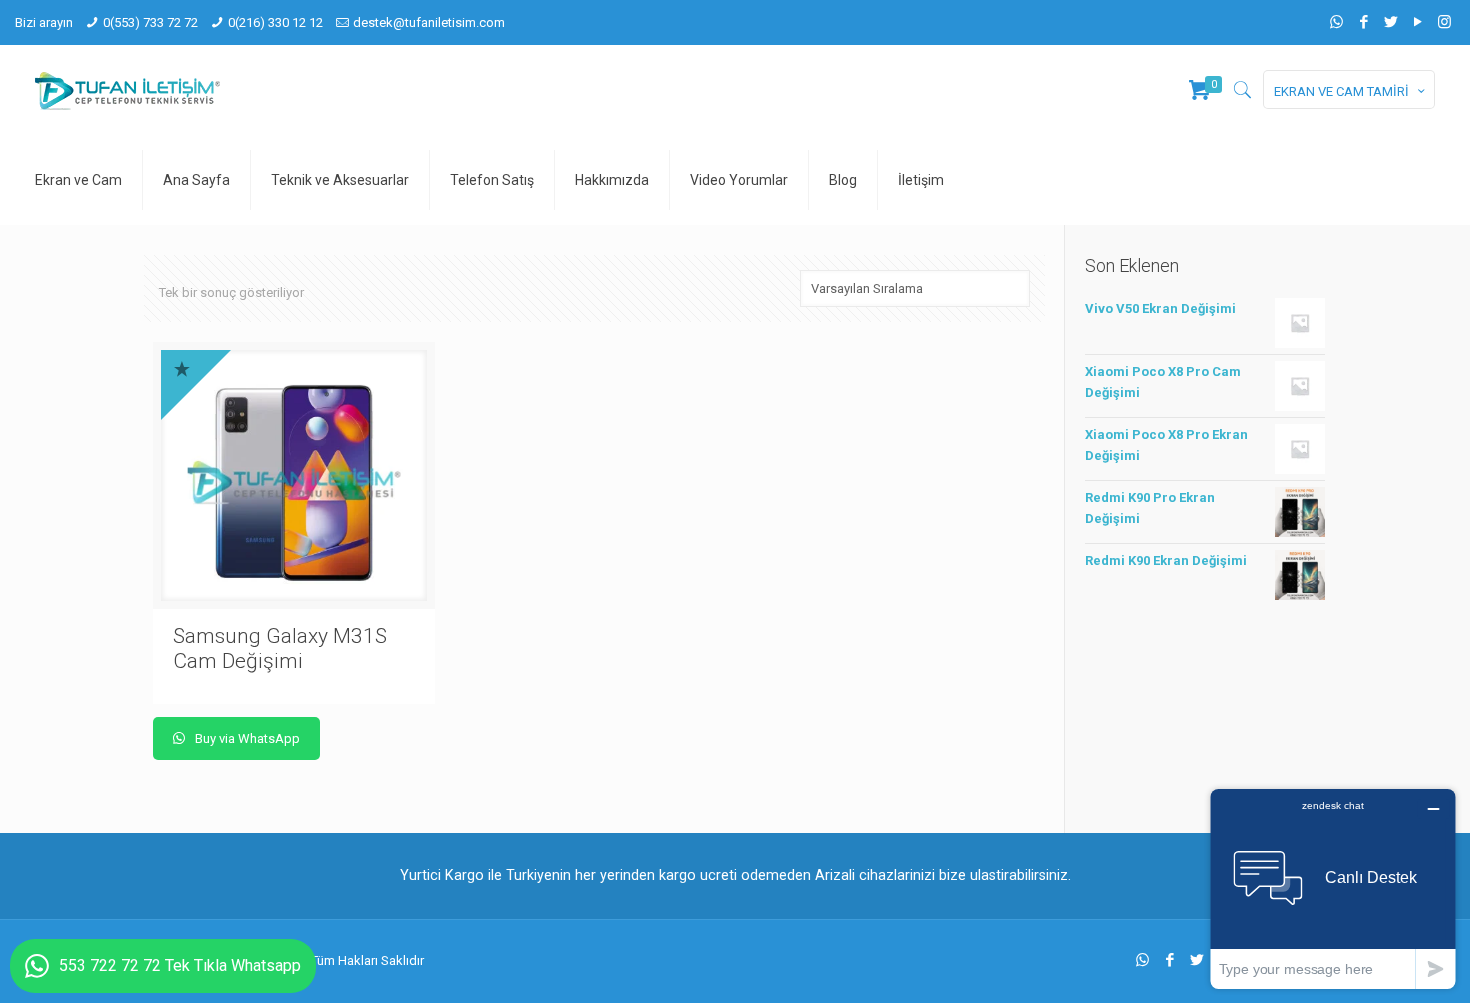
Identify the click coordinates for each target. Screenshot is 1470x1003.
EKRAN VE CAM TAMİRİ (1341, 91)
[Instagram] (1444, 22)
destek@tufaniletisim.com (429, 22)
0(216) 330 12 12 (275, 22)
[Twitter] (1390, 22)
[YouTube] (1417, 22)
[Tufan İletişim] (127, 90)
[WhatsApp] (1336, 22)
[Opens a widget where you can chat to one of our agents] (1333, 888)
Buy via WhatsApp (246, 738)
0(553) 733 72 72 (150, 22)
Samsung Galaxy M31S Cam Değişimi (280, 648)
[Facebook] (1363, 22)
